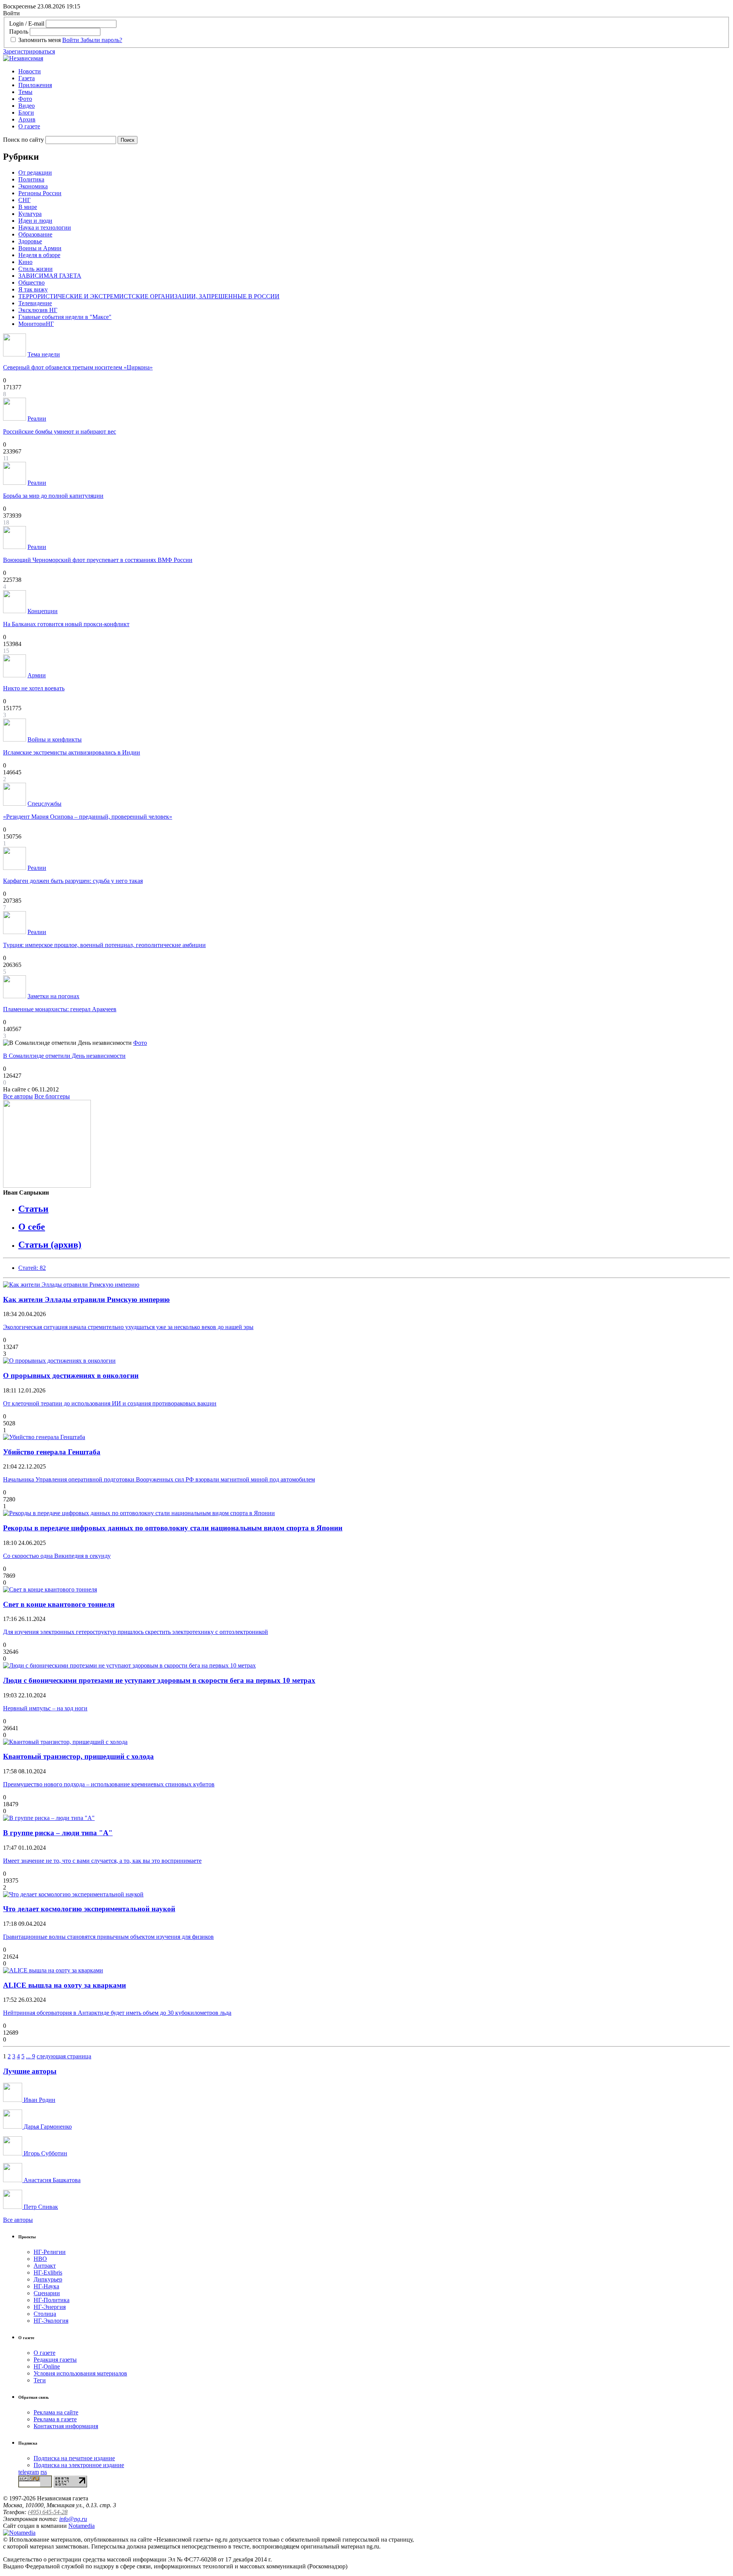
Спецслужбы (44, 804)
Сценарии (47, 2293)
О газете (29, 126)
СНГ (24, 200)
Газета (27, 78)
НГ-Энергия (50, 2307)
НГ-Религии (50, 2252)
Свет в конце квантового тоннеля (59, 1604)
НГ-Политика (52, 2300)
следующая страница (64, 2056)
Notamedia (82, 2526)
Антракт (45, 2266)
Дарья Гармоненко (47, 2127)
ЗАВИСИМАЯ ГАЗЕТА (50, 276)
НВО (40, 2259)
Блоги (26, 113)
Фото (25, 99)
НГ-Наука (46, 2286)
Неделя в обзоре (39, 255)
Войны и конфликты (55, 739)
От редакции (35, 172)
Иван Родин (39, 2100)
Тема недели (44, 354)
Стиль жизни (36, 269)
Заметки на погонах (53, 996)
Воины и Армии (40, 248)
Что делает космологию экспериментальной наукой (89, 1909)
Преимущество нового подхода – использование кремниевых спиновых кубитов (109, 1784)
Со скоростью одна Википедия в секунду (57, 1556)
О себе (32, 1227)
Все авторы (18, 1096)
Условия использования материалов (80, 2373)
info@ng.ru (73, 2519)
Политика (31, 179)
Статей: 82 (32, 1268)
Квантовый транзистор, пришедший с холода (78, 1756)
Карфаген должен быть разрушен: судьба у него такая (73, 881)
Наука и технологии (45, 227)
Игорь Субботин (45, 2153)
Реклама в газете (55, 2419)
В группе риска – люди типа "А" (58, 1833)
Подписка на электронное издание (79, 2465)
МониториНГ (36, 324)
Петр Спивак (40, 2207)
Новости (30, 71)
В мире (28, 207)
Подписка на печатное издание (74, 2458)
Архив (27, 119)
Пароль (19, 32)
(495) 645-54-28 (48, 2512)
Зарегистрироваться (29, 51)
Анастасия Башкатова (51, 2180)
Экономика (33, 186)
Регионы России (40, 193)
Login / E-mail (27, 23)
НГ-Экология (51, 2321)
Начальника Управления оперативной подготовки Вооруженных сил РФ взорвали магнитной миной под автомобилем (159, 1479)
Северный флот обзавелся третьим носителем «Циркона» (78, 367)
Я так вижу (33, 289)
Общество (31, 283)
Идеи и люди (35, 221)
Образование (35, 234)
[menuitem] (374, 71)
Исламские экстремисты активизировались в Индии (72, 752)
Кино (25, 262)
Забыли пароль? (101, 40)
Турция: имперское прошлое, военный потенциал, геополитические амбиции (104, 945)
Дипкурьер (48, 2279)
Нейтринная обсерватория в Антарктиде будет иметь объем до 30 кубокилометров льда (117, 2013)
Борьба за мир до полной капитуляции (53, 496)
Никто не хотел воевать (34, 688)
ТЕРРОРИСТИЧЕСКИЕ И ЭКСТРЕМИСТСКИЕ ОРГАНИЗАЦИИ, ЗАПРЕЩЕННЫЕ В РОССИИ (149, 296)
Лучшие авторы (30, 2071)
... (29, 2056)
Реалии (37, 419)
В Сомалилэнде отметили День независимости (64, 1056)
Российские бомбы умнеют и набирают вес (60, 431)
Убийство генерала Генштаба (52, 1452)
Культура (30, 214)
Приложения (35, 85)
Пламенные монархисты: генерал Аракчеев (60, 1009)
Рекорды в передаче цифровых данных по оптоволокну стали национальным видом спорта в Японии (173, 1528)
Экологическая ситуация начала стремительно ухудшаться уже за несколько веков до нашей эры (128, 1327)
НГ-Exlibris (48, 2272)
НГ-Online (47, 2366)
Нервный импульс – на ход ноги (45, 1708)
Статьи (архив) (50, 1245)
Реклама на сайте (56, 2412)
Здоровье (30, 241)
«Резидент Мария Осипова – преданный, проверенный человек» (88, 817)
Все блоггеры (52, 1096)
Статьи (33, 1209)
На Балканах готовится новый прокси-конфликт (66, 624)
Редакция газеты (55, 2360)
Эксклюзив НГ (38, 310)
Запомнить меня (40, 40)
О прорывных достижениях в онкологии (71, 1375)
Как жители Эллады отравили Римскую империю (86, 1299)
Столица (45, 2314)
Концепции (43, 611)
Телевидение (35, 303)
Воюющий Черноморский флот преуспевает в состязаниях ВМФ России (98, 560)
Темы (25, 92)
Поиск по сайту (23, 140)
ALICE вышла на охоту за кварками (65, 1985)
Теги (40, 2380)
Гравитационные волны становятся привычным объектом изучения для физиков (108, 1937)
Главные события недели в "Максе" (65, 317)
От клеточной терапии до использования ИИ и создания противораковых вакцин (110, 1403)
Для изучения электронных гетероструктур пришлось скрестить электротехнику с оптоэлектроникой (136, 1632)
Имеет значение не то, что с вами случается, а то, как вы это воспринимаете (102, 1861)
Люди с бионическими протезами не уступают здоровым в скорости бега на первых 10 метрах (159, 1680)
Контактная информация (66, 2426)
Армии (37, 675)
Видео (27, 106)
